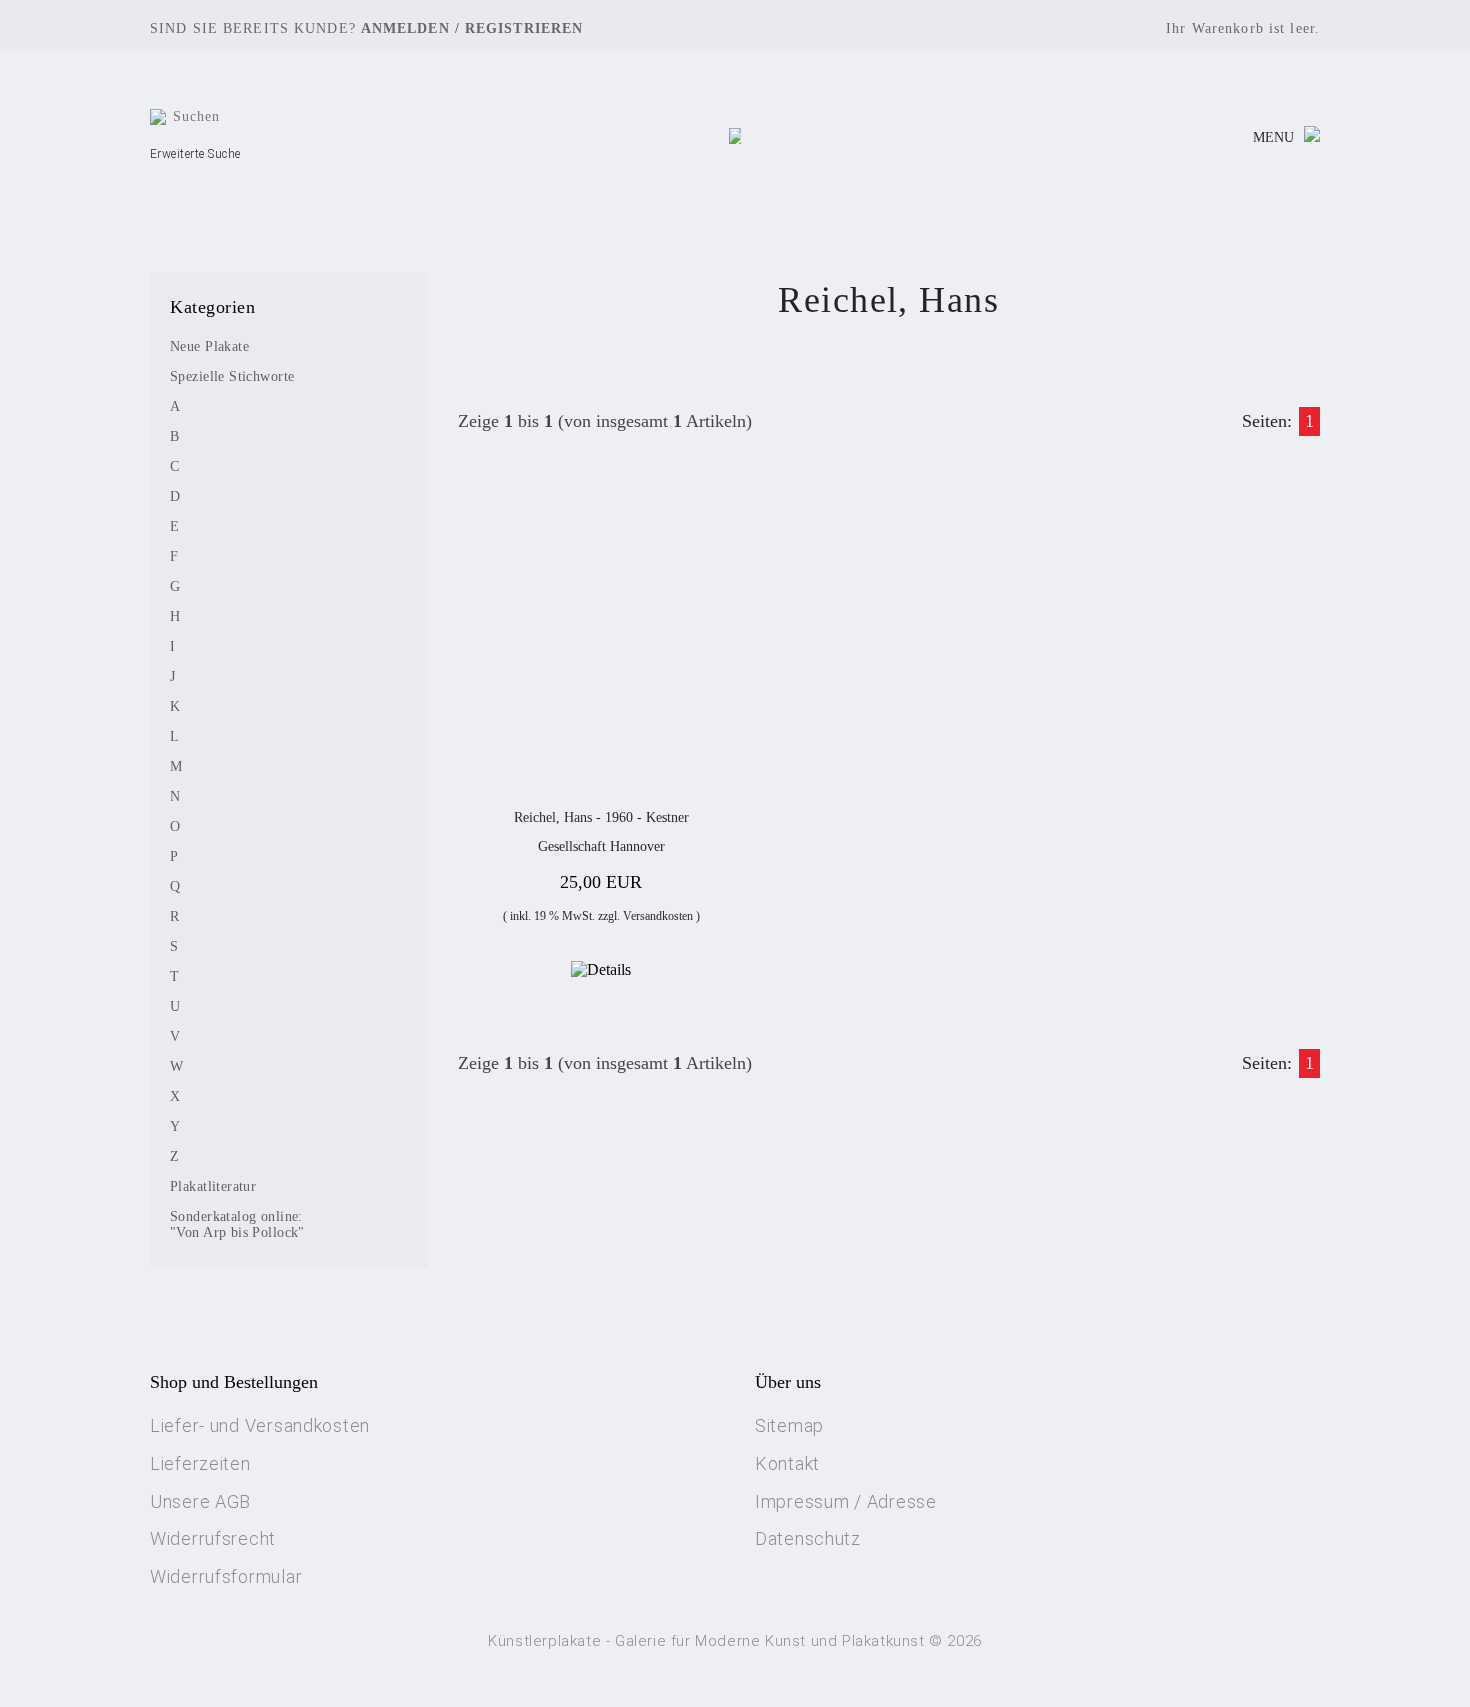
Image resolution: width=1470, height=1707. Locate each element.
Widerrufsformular (226, 1576)
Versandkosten (658, 916)
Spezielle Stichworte (232, 376)
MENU (1273, 137)
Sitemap (789, 1425)
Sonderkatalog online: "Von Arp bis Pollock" (237, 1224)
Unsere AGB (200, 1501)
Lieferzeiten (200, 1463)
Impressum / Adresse (846, 1501)
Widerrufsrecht (213, 1538)
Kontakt (787, 1463)
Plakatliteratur (213, 1186)
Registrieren (524, 28)
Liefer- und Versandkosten (260, 1425)
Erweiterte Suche (195, 154)
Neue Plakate (209, 346)
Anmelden (405, 28)
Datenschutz (808, 1538)
